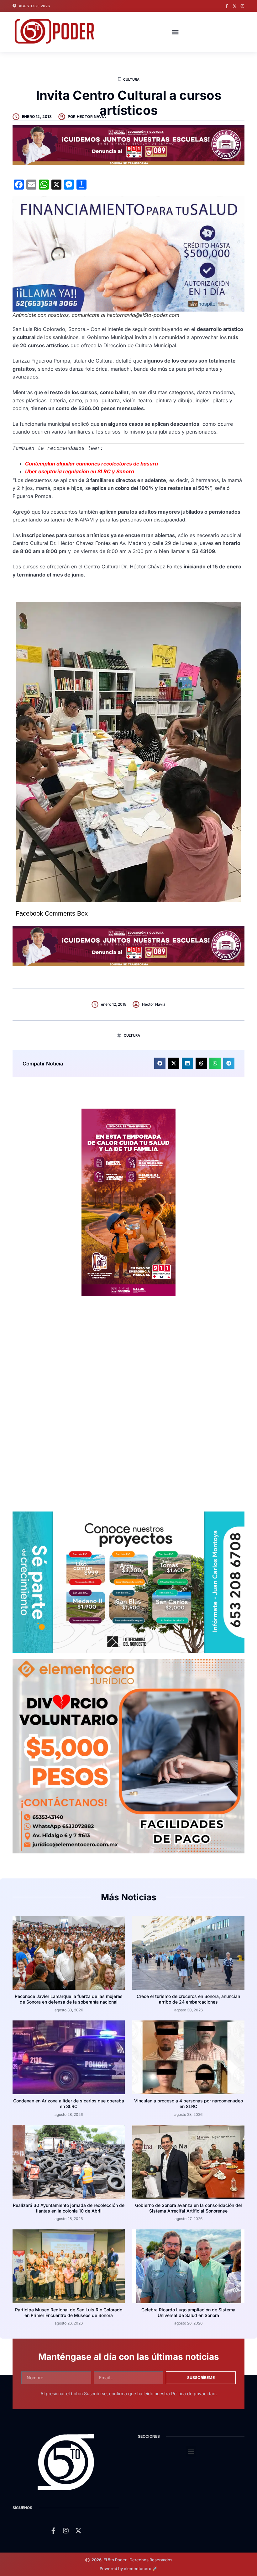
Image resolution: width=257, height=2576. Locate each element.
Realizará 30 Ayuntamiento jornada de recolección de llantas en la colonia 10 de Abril (69, 2208)
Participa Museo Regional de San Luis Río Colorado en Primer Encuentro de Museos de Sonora (69, 2312)
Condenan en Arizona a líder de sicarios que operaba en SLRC (69, 2103)
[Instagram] (242, 6)
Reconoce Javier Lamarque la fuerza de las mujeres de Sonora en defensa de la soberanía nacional (69, 1999)
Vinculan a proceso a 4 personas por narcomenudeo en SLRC (189, 2103)
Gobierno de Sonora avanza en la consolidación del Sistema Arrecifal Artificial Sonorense (189, 2208)
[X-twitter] (235, 6)
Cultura (131, 79)
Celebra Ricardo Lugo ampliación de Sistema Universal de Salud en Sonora (188, 2312)
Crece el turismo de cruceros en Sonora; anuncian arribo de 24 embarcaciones (188, 1999)
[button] (175, 32)
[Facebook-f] (227, 6)
